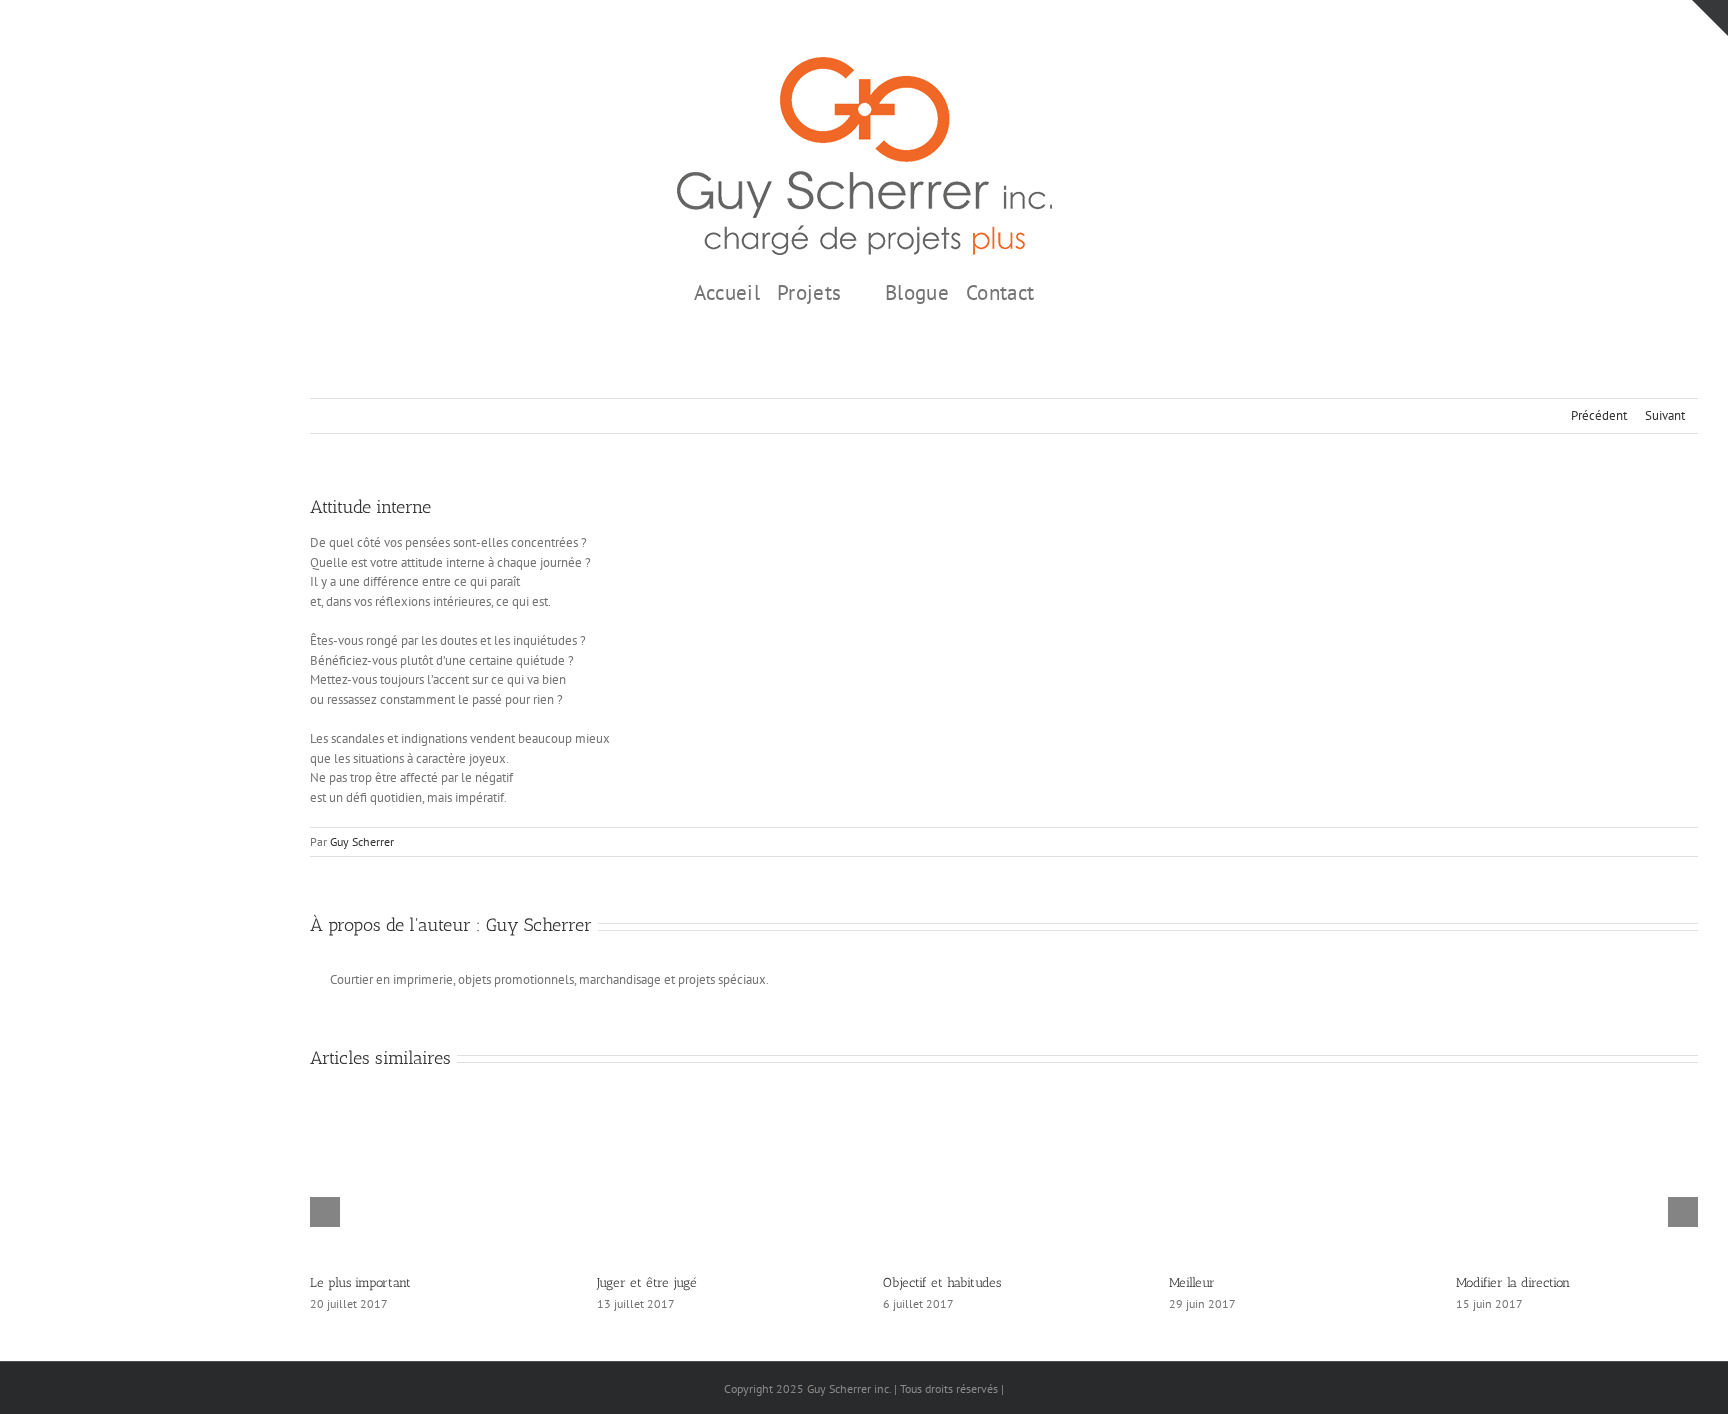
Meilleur (1192, 1282)
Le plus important (360, 1282)
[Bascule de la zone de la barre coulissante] (1710, 18)
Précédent (1599, 415)
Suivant (1665, 415)
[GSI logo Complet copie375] (864, 63)
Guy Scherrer (362, 841)
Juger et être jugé (647, 1282)
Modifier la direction (1513, 1282)
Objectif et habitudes (942, 1282)
